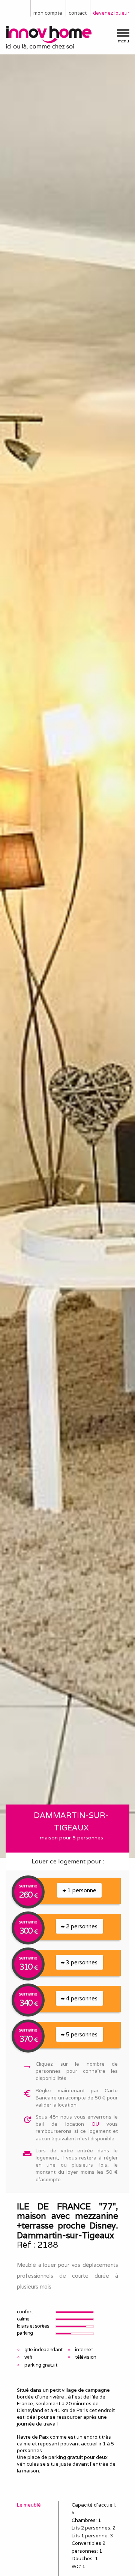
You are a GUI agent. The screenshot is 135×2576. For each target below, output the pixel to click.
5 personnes (81, 2034)
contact (78, 13)
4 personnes (81, 1998)
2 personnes (81, 1926)
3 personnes (81, 1962)
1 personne (81, 1890)
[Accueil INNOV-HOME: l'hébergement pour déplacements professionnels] (67, 38)
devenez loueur (111, 13)
